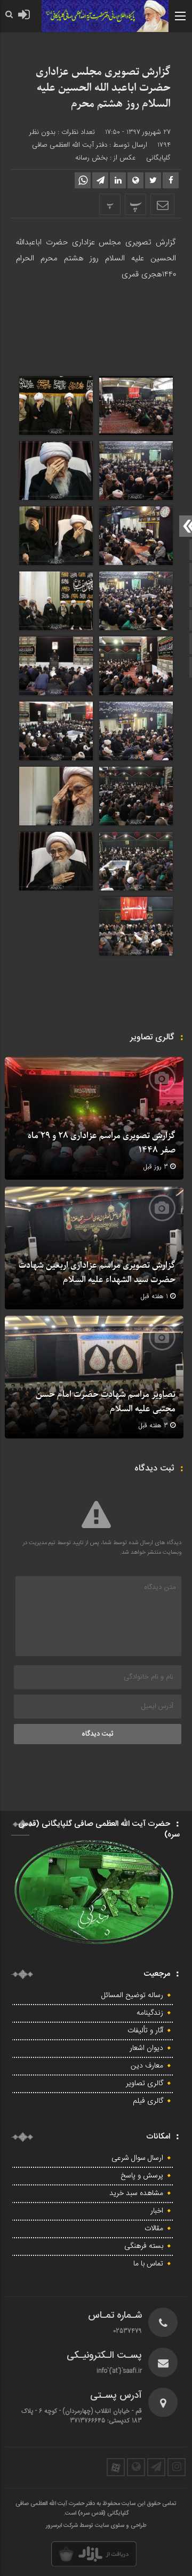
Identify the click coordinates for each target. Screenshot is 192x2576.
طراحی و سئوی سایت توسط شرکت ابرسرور (96, 2526)
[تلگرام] (156, 2467)
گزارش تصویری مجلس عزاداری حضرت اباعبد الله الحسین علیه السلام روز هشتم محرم (103, 88)
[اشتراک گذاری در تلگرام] (100, 180)
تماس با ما (148, 2264)
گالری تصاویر (145, 2084)
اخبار (157, 2211)
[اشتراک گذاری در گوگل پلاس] (135, 180)
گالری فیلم (148, 2101)
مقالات (154, 2229)
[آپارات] (116, 2467)
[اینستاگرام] (177, 2467)
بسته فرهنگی (144, 2246)
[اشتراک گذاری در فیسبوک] (171, 180)
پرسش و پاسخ (142, 2176)
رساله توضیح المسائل (132, 1995)
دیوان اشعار (146, 2048)
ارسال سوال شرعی (137, 2158)
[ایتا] (136, 2467)
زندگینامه (150, 2013)
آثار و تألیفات (145, 2031)
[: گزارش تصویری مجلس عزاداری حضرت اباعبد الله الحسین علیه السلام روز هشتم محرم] (162, 204)
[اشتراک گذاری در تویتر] (153, 180)
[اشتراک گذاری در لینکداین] (118, 180)
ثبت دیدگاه (98, 1734)
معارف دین (147, 2066)
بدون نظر (42, 132)
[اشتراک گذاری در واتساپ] (83, 180)
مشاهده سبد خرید (136, 2193)
